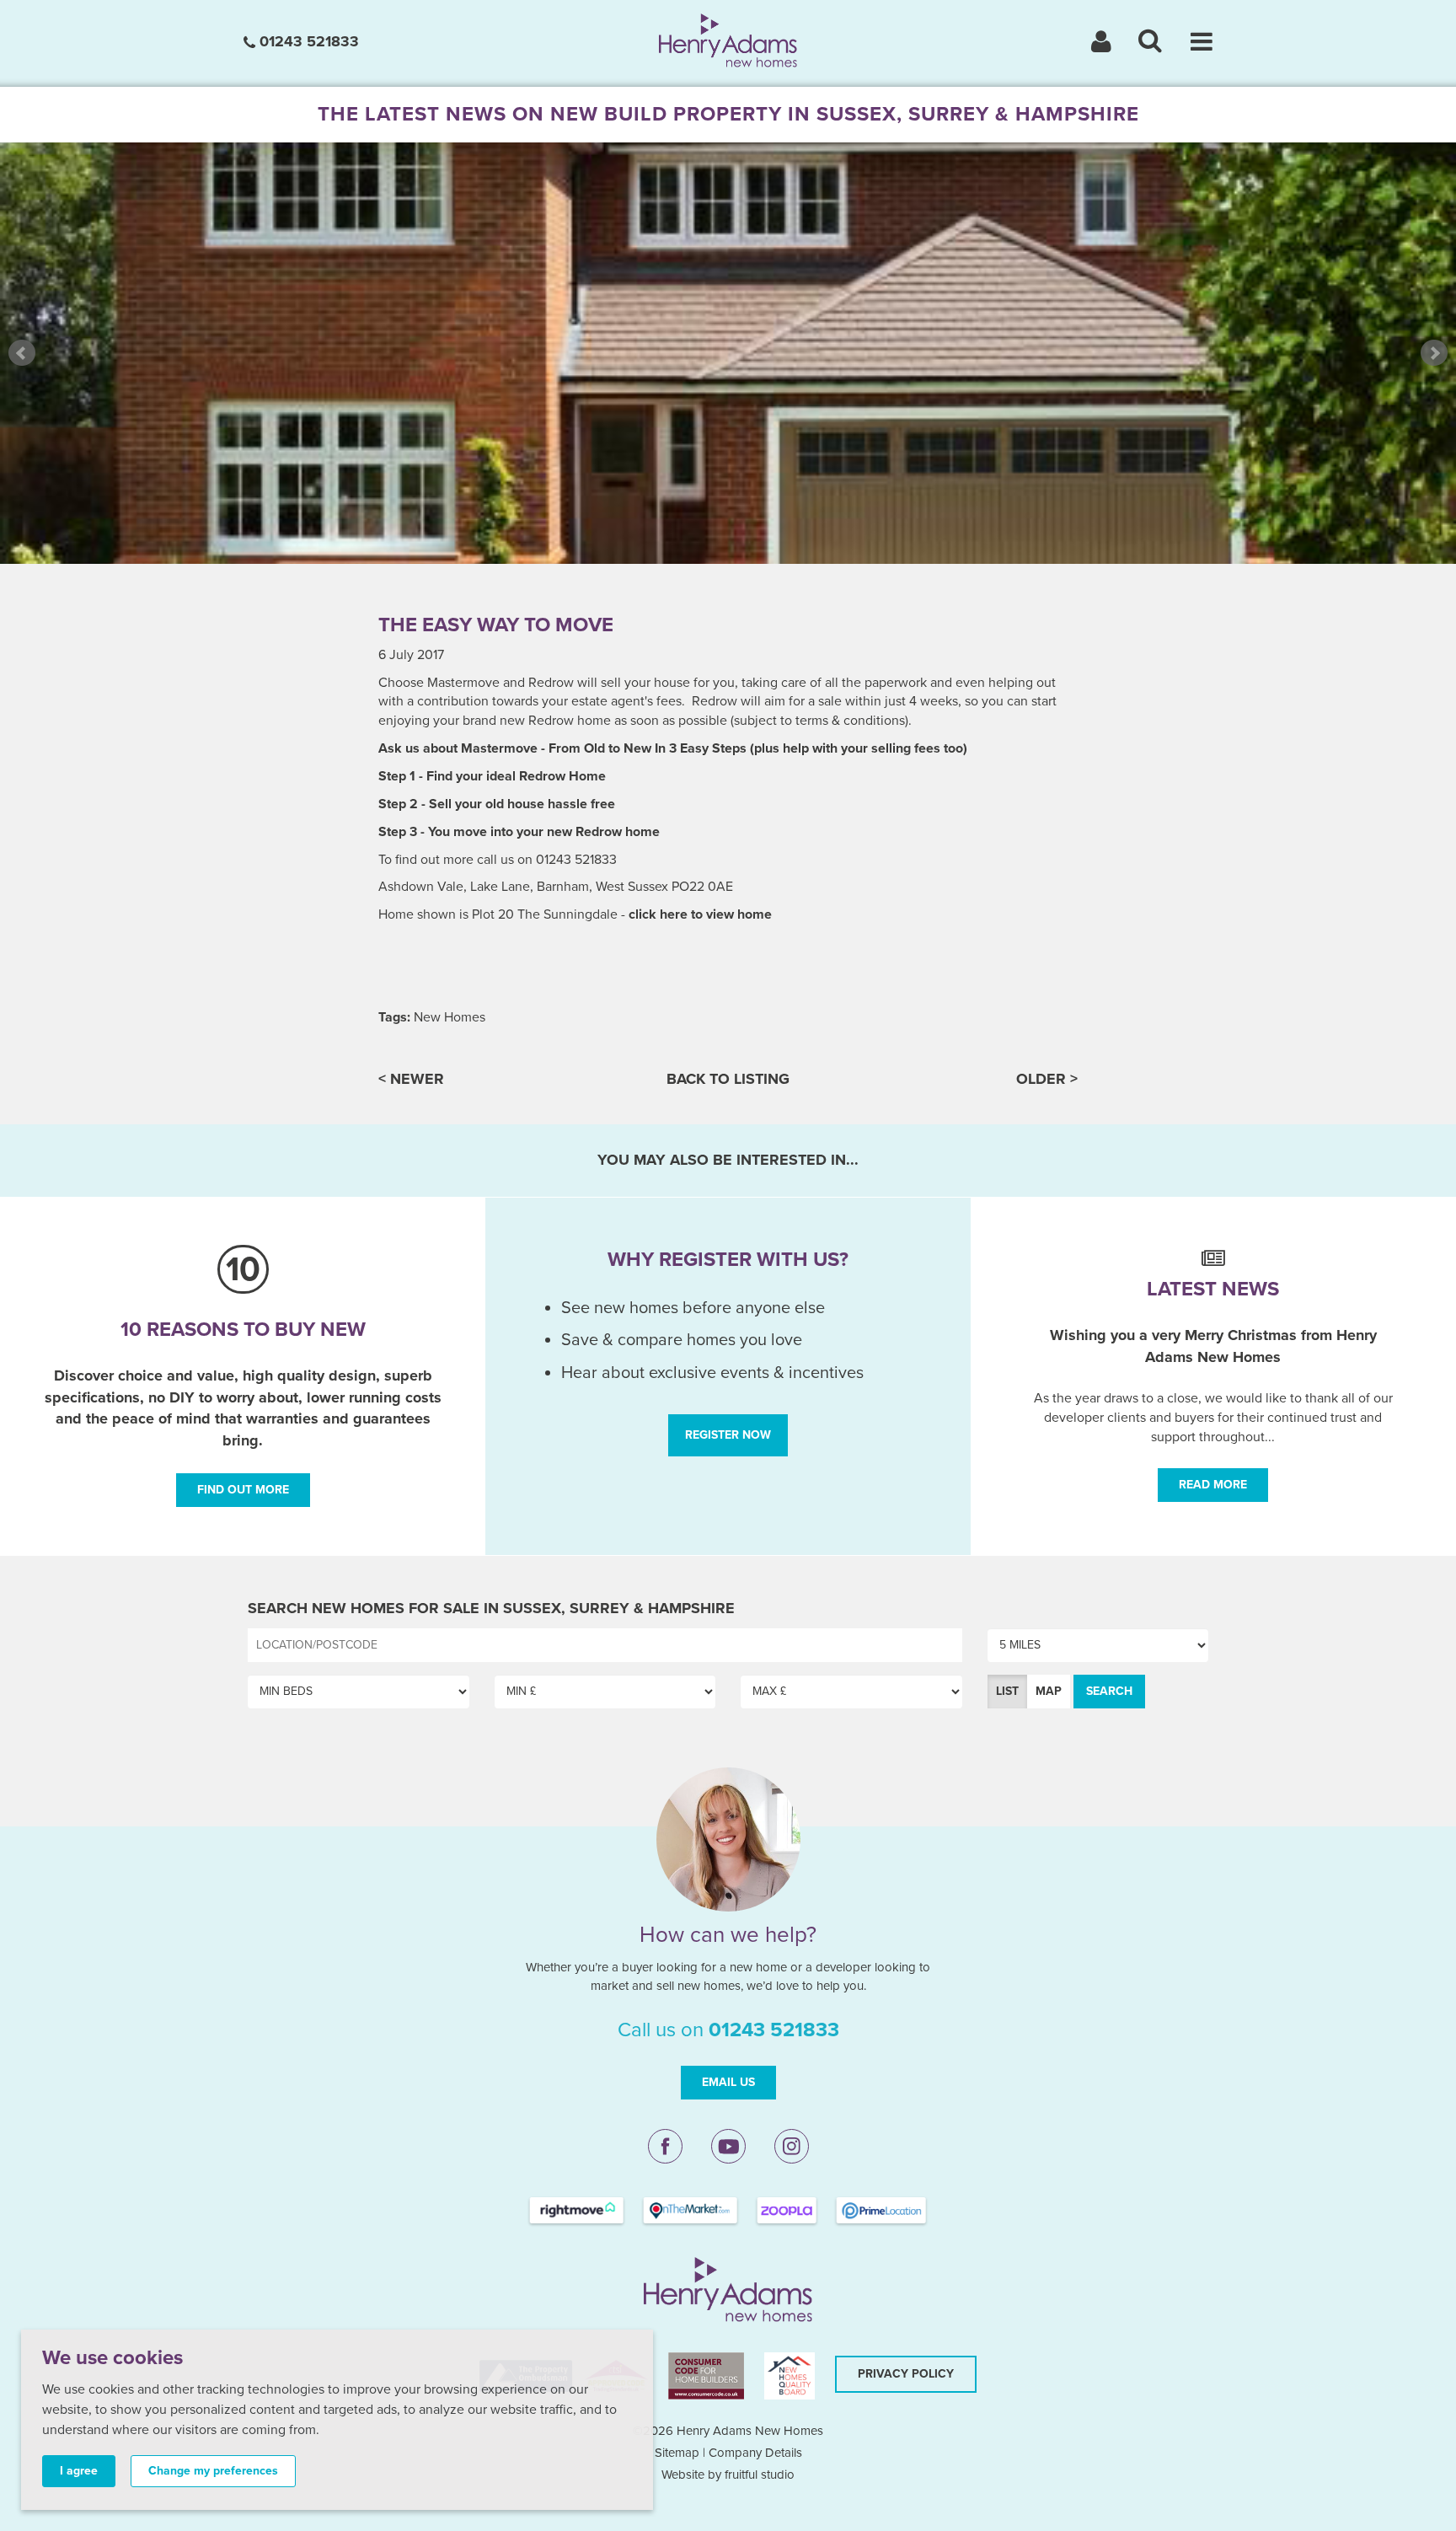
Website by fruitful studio (728, 2475)
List (1007, 1691)
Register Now (728, 1435)
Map (1049, 1691)
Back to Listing (728, 1079)
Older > (1047, 1079)
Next (1434, 353)
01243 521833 (307, 41)
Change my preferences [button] (213, 2471)
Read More (1213, 1485)
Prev (22, 353)
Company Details (755, 2453)
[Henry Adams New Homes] (728, 40)
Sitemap (677, 2453)
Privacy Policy (906, 2374)
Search (1109, 1691)
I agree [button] (79, 2471)
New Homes (450, 1017)
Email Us (728, 2082)
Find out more (243, 1490)
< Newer (411, 1079)
